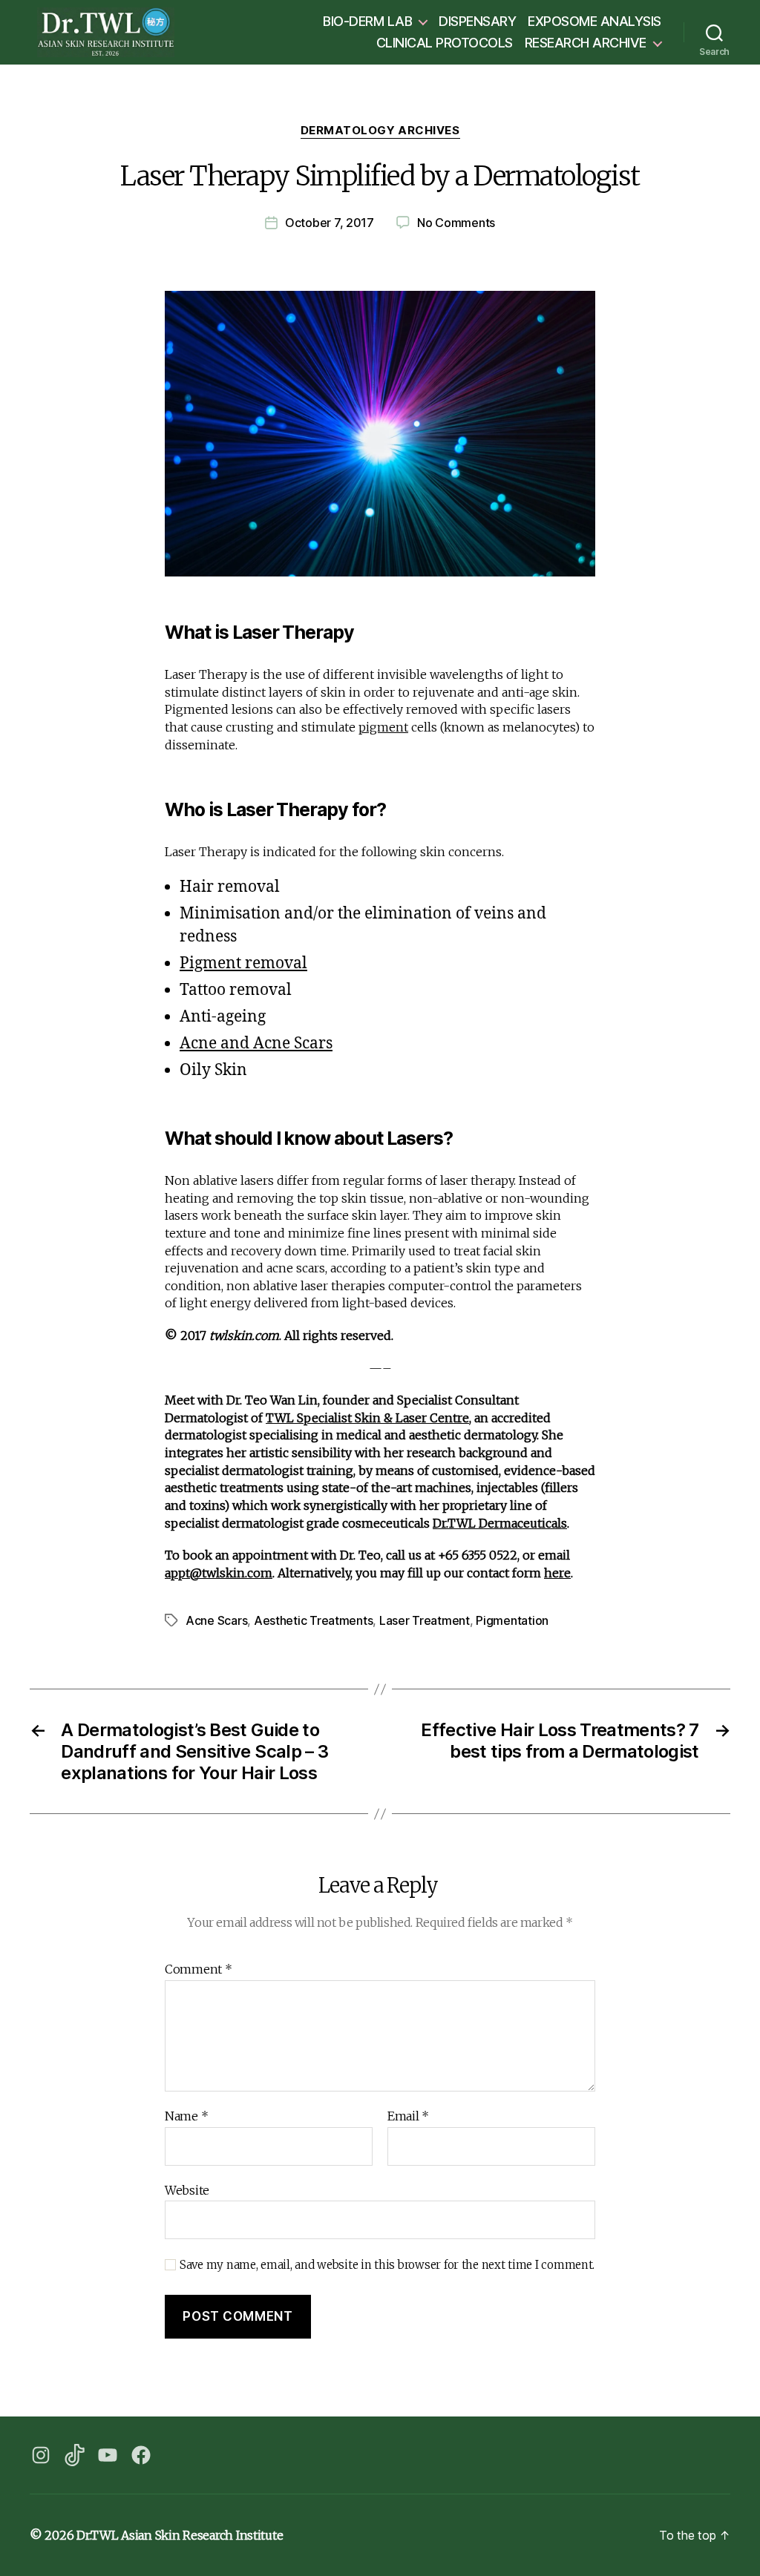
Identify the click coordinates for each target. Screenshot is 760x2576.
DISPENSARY (477, 21)
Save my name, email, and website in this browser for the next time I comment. (387, 2265)
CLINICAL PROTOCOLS (445, 43)
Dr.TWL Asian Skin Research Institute (180, 2535)
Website (187, 2190)
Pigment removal (243, 963)
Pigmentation (512, 1620)
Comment (199, 1970)
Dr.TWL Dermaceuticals (500, 1523)
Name (186, 2117)
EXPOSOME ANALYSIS (594, 21)
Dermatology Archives (380, 131)
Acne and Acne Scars (256, 1044)
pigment (383, 727)
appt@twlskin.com (219, 1573)
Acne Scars (216, 1620)
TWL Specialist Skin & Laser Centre (367, 1418)
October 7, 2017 (330, 223)
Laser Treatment (425, 1620)
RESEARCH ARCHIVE (586, 43)
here (557, 1573)
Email (408, 2117)
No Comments (456, 223)
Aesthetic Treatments (314, 1620)
